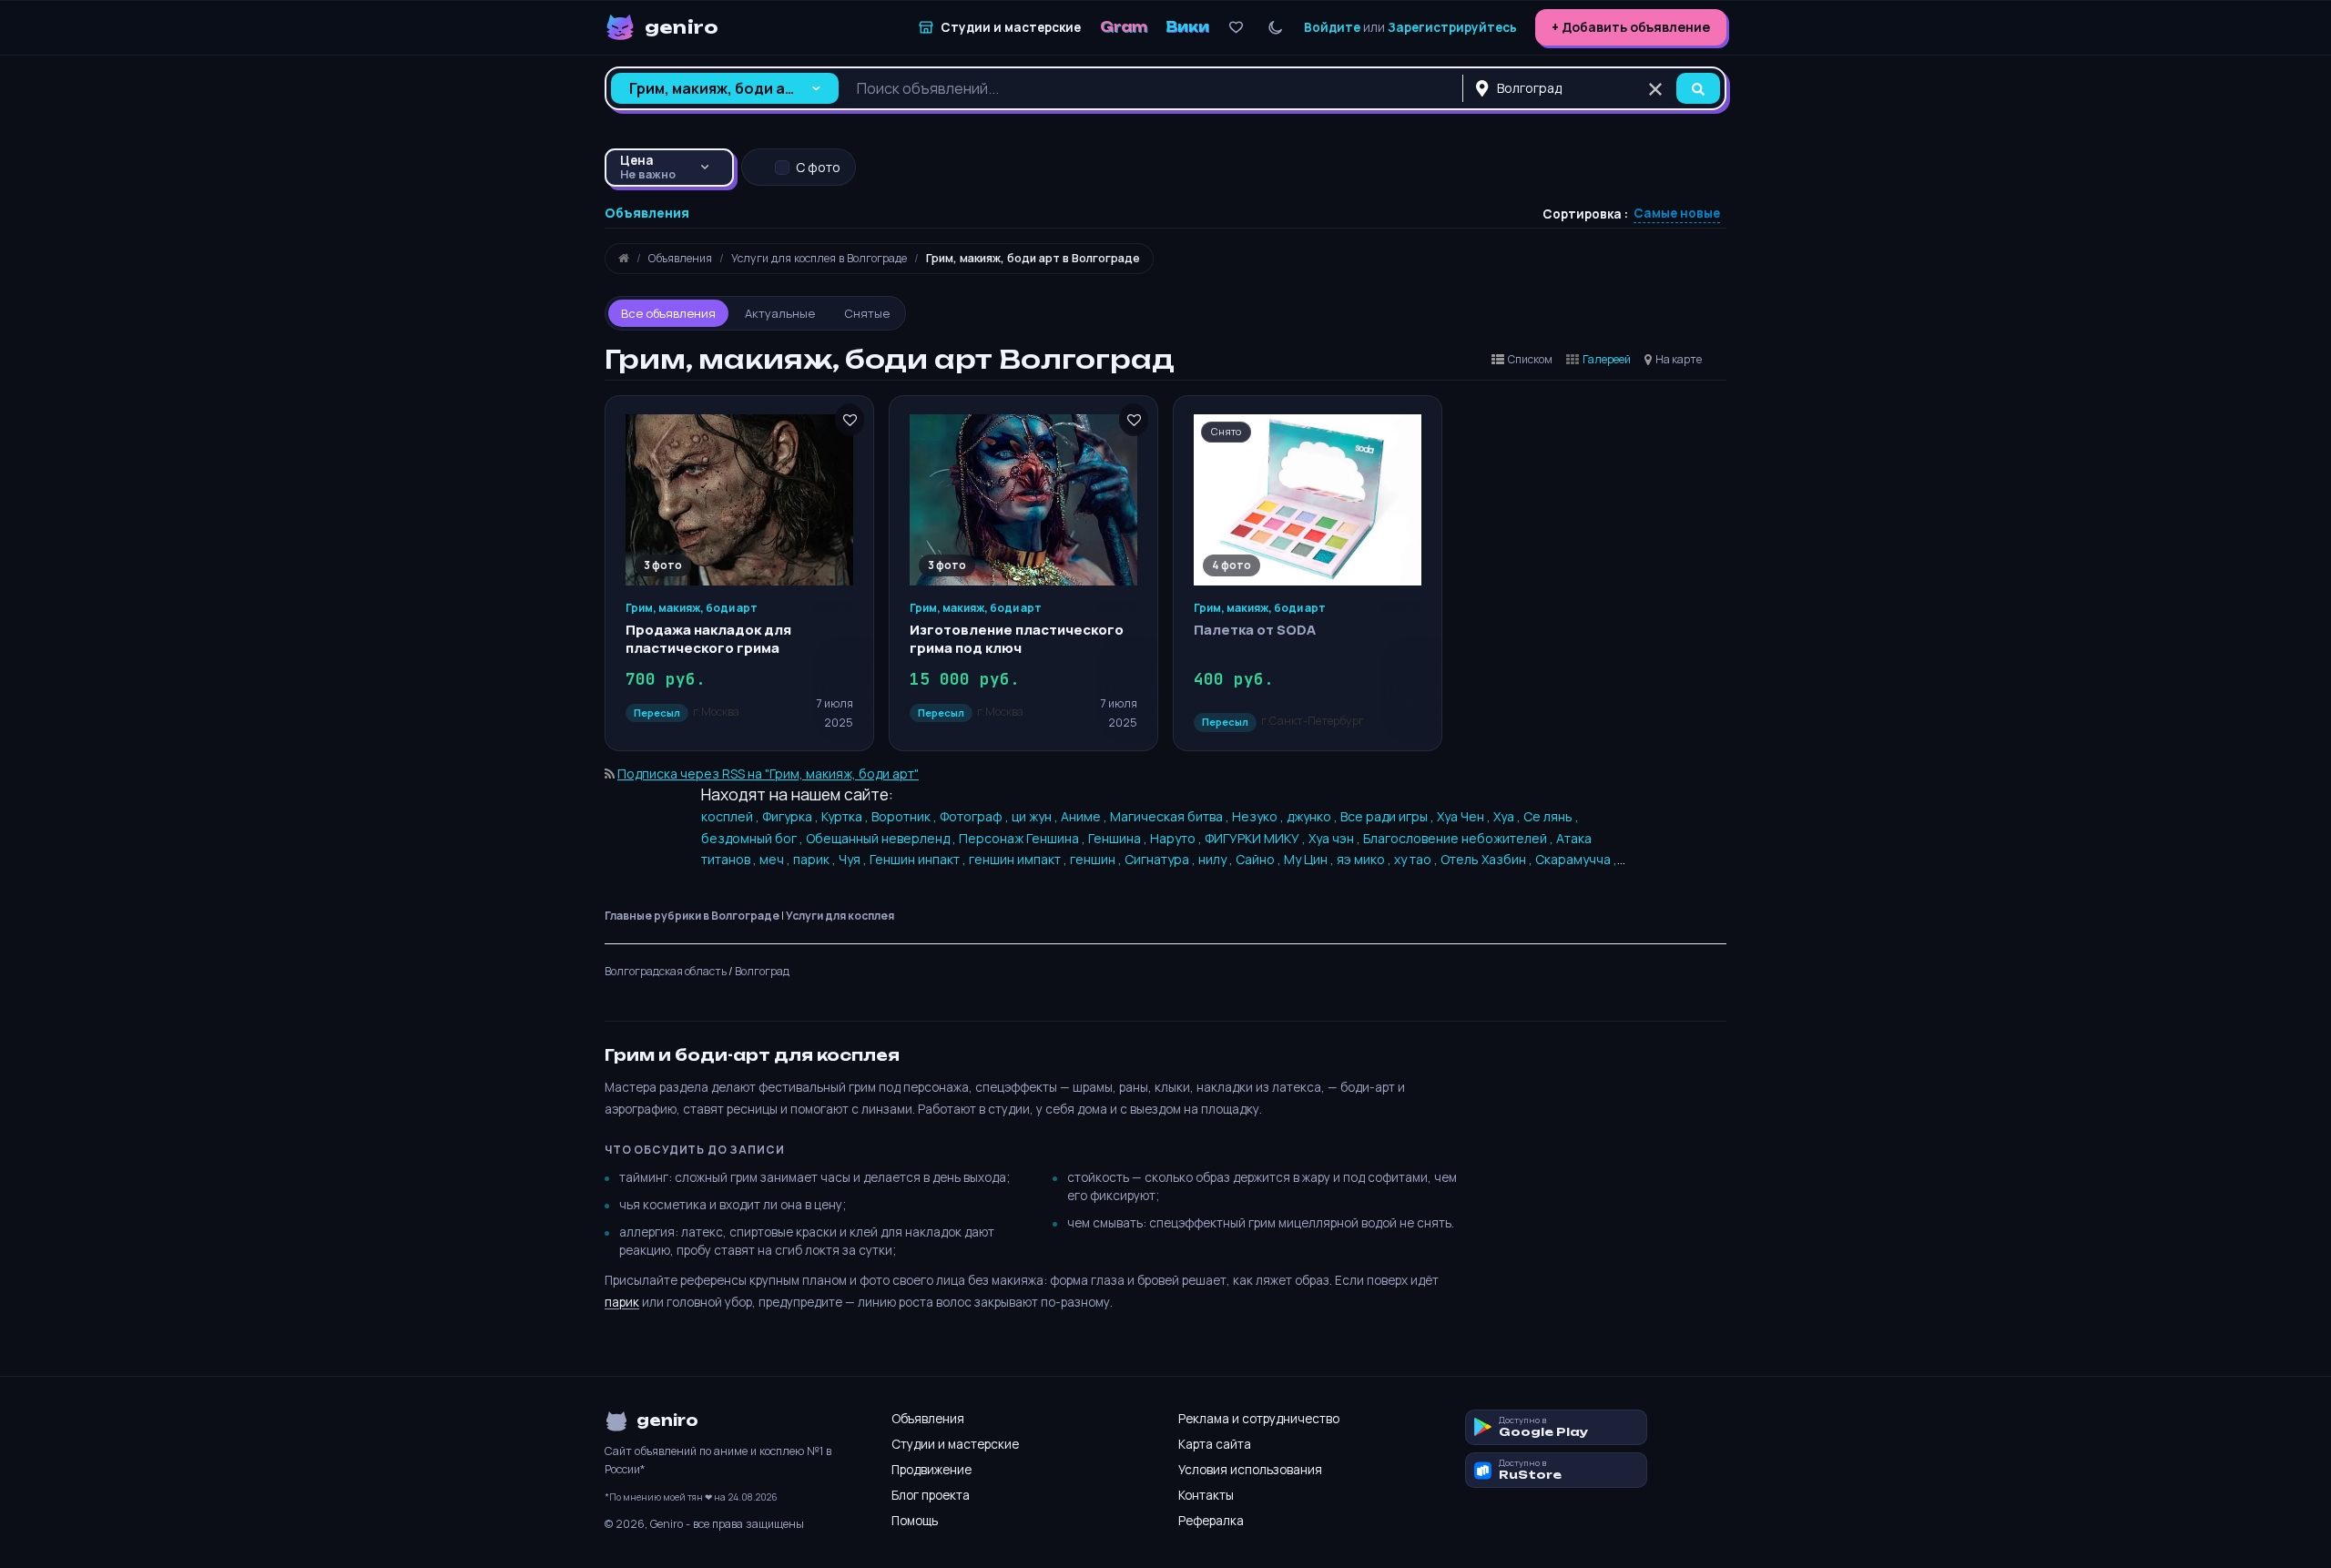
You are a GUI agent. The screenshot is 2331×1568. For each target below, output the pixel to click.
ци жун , (1036, 816)
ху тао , (1417, 859)
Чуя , (854, 859)
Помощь (915, 1521)
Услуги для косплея (840, 916)
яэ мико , (1365, 859)
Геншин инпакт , (919, 859)
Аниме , (1085, 816)
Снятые (867, 313)
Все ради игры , (1389, 816)
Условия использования (1250, 1470)
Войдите (1332, 27)
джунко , (1313, 816)
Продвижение (931, 1470)
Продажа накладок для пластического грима (708, 639)
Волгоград (762, 971)
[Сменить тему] (1275, 28)
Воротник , (906, 816)
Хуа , (1508, 816)
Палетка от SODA (1255, 630)
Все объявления (668, 313)
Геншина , (1119, 838)
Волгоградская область (666, 971)
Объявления (928, 1419)
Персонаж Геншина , (1023, 838)
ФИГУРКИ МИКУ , (1257, 838)
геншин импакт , (1019, 859)
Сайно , (1260, 859)
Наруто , (1177, 838)
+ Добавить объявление (1631, 27)
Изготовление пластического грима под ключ (1017, 639)
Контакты (1206, 1495)
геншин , (1097, 859)
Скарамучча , (1576, 859)
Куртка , (846, 816)
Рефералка (1211, 1521)
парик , (816, 859)
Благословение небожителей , (1460, 838)
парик (622, 1302)
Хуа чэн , (1336, 838)
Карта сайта (1215, 1444)
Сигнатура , (1161, 859)
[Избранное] (1236, 28)
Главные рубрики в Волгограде (692, 916)
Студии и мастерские (955, 1444)
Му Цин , (1310, 859)
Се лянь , (1551, 816)
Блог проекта (931, 1495)
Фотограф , (976, 816)
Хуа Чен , (1465, 816)
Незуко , (1259, 816)
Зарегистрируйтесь (1452, 27)
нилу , (1217, 859)
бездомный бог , (753, 838)
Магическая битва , (1171, 816)
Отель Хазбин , (1488, 859)
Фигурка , (792, 816)
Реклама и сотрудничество (1259, 1419)
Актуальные (780, 313)
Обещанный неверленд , (882, 838)
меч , (776, 859)
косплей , (732, 816)
